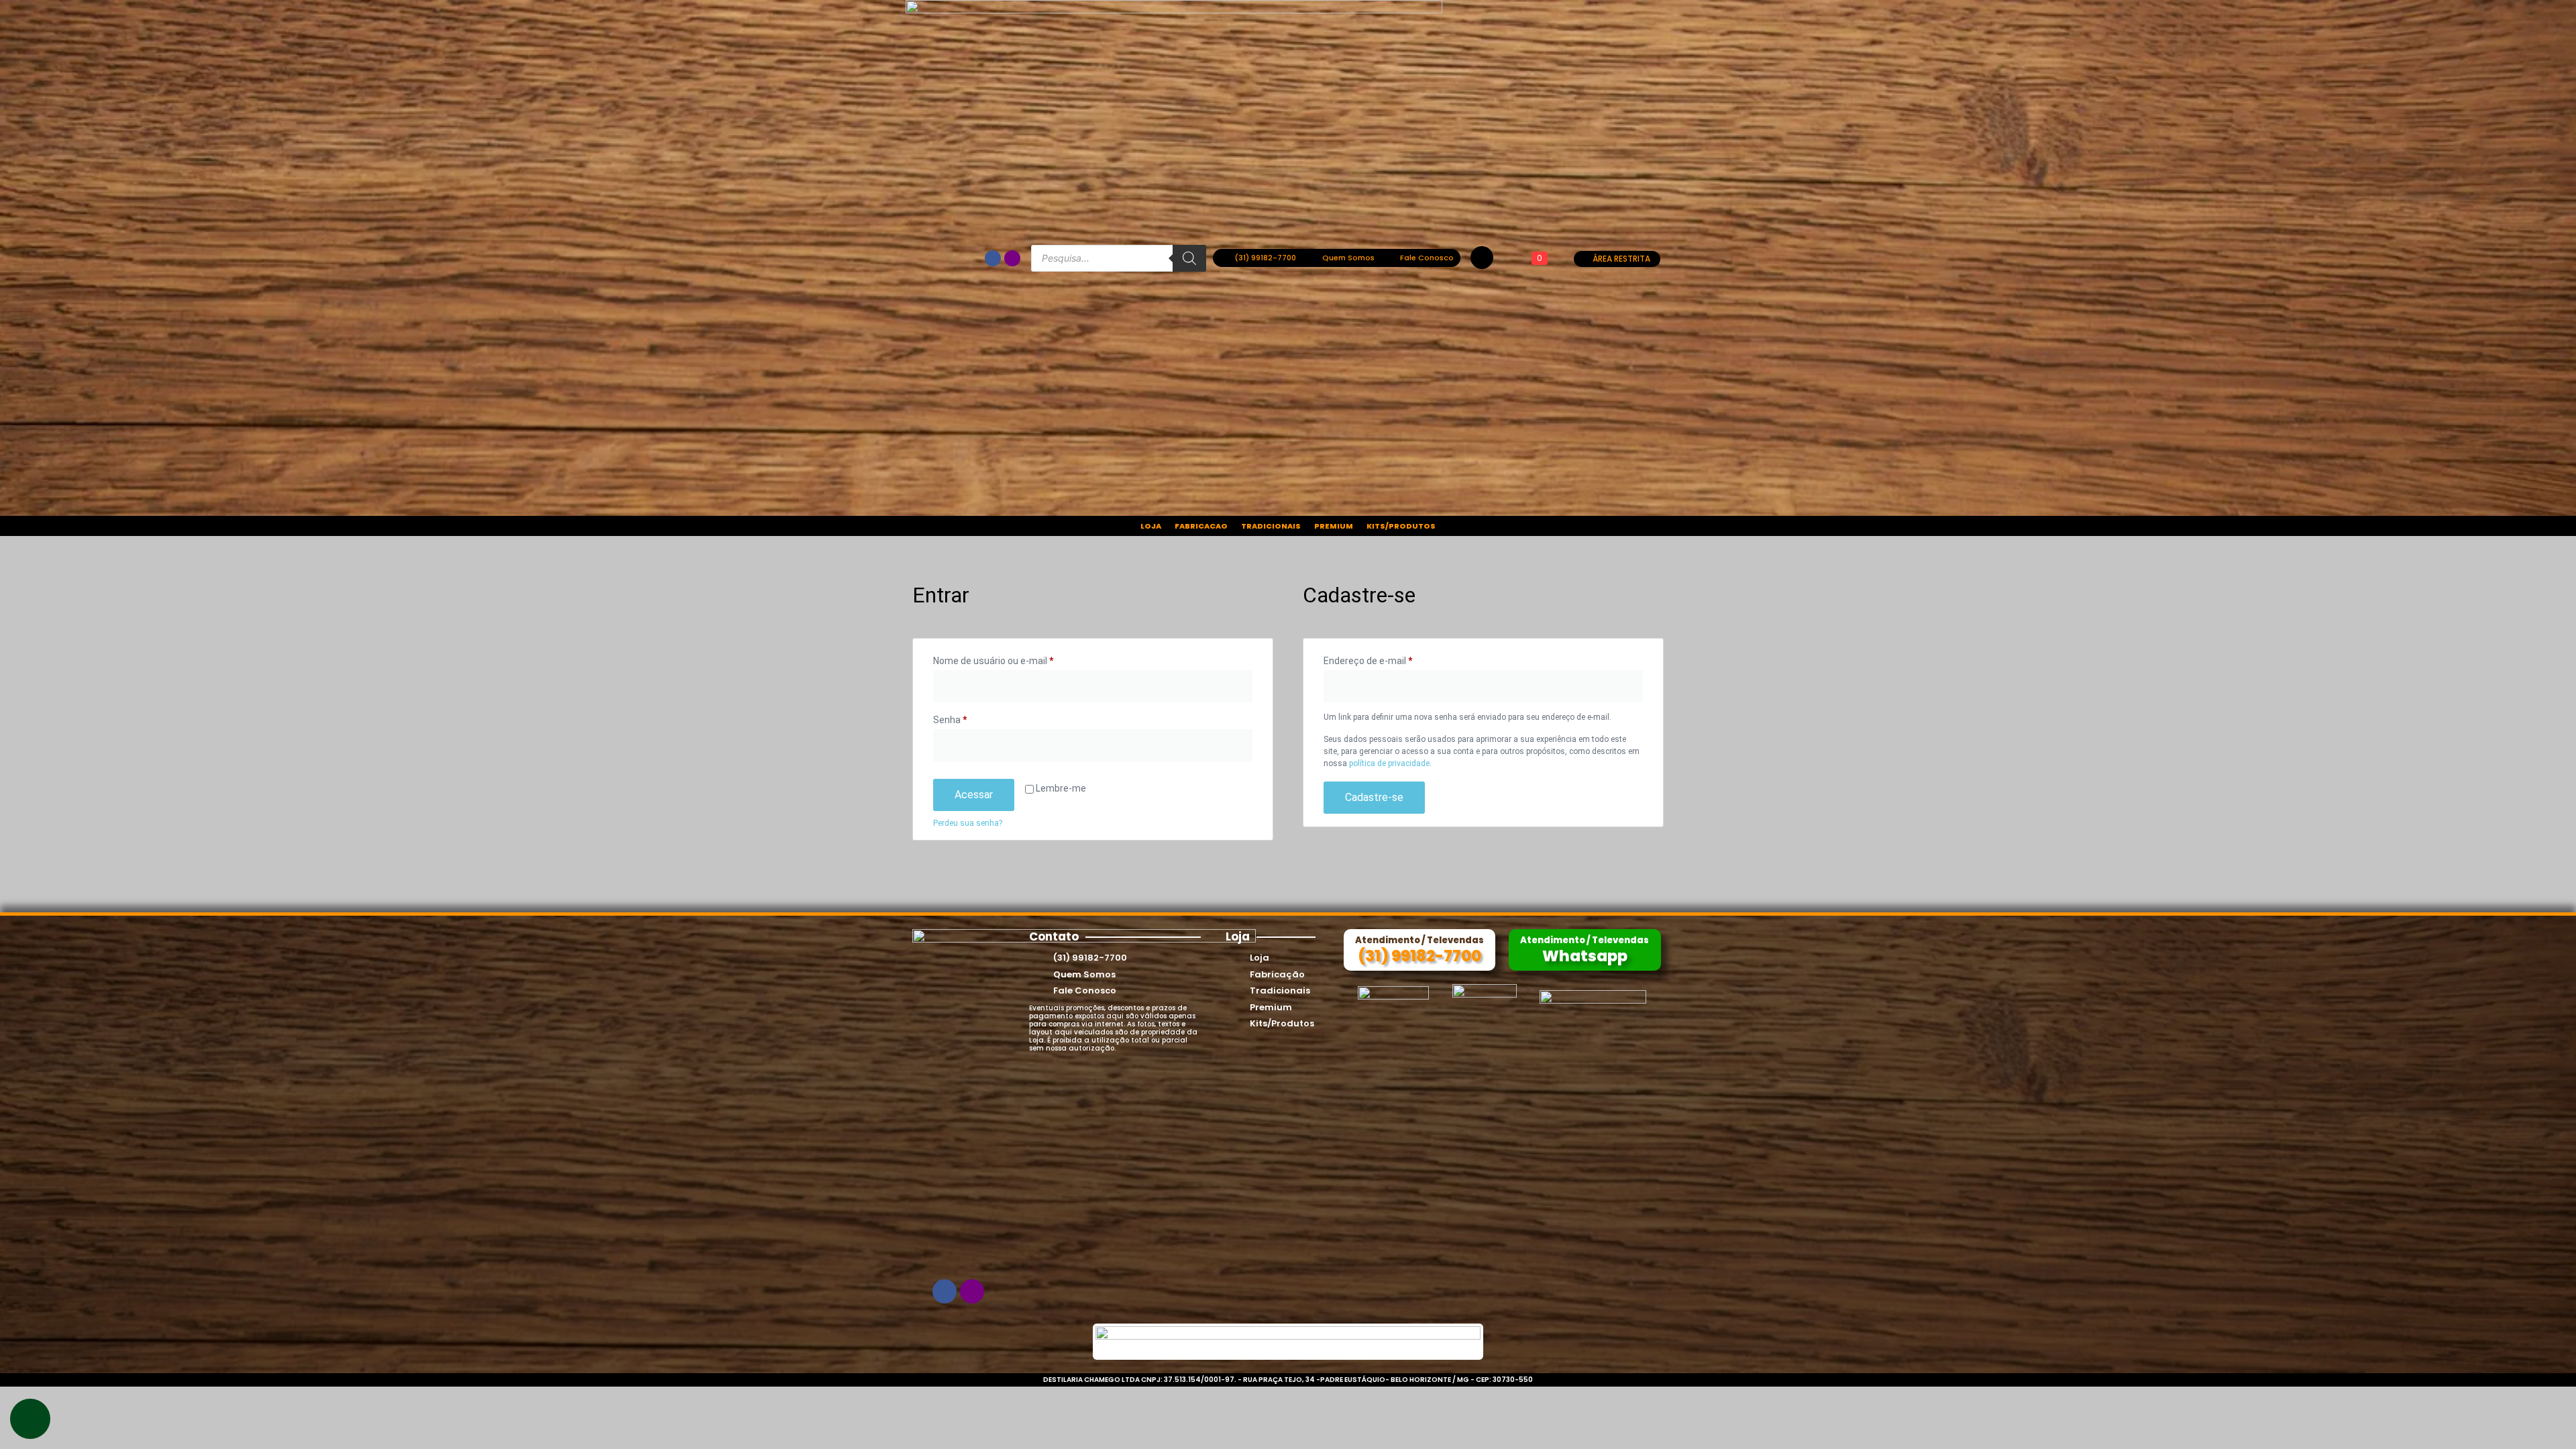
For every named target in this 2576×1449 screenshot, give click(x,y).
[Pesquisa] (1189, 258)
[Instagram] (1012, 258)
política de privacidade (1389, 763)
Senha (974, 718)
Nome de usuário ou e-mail (1017, 659)
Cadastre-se (1374, 797)
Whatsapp (1585, 956)
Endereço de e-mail (1392, 659)
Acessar (974, 795)
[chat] (30, 1419)
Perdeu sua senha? (968, 823)
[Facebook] (993, 258)
